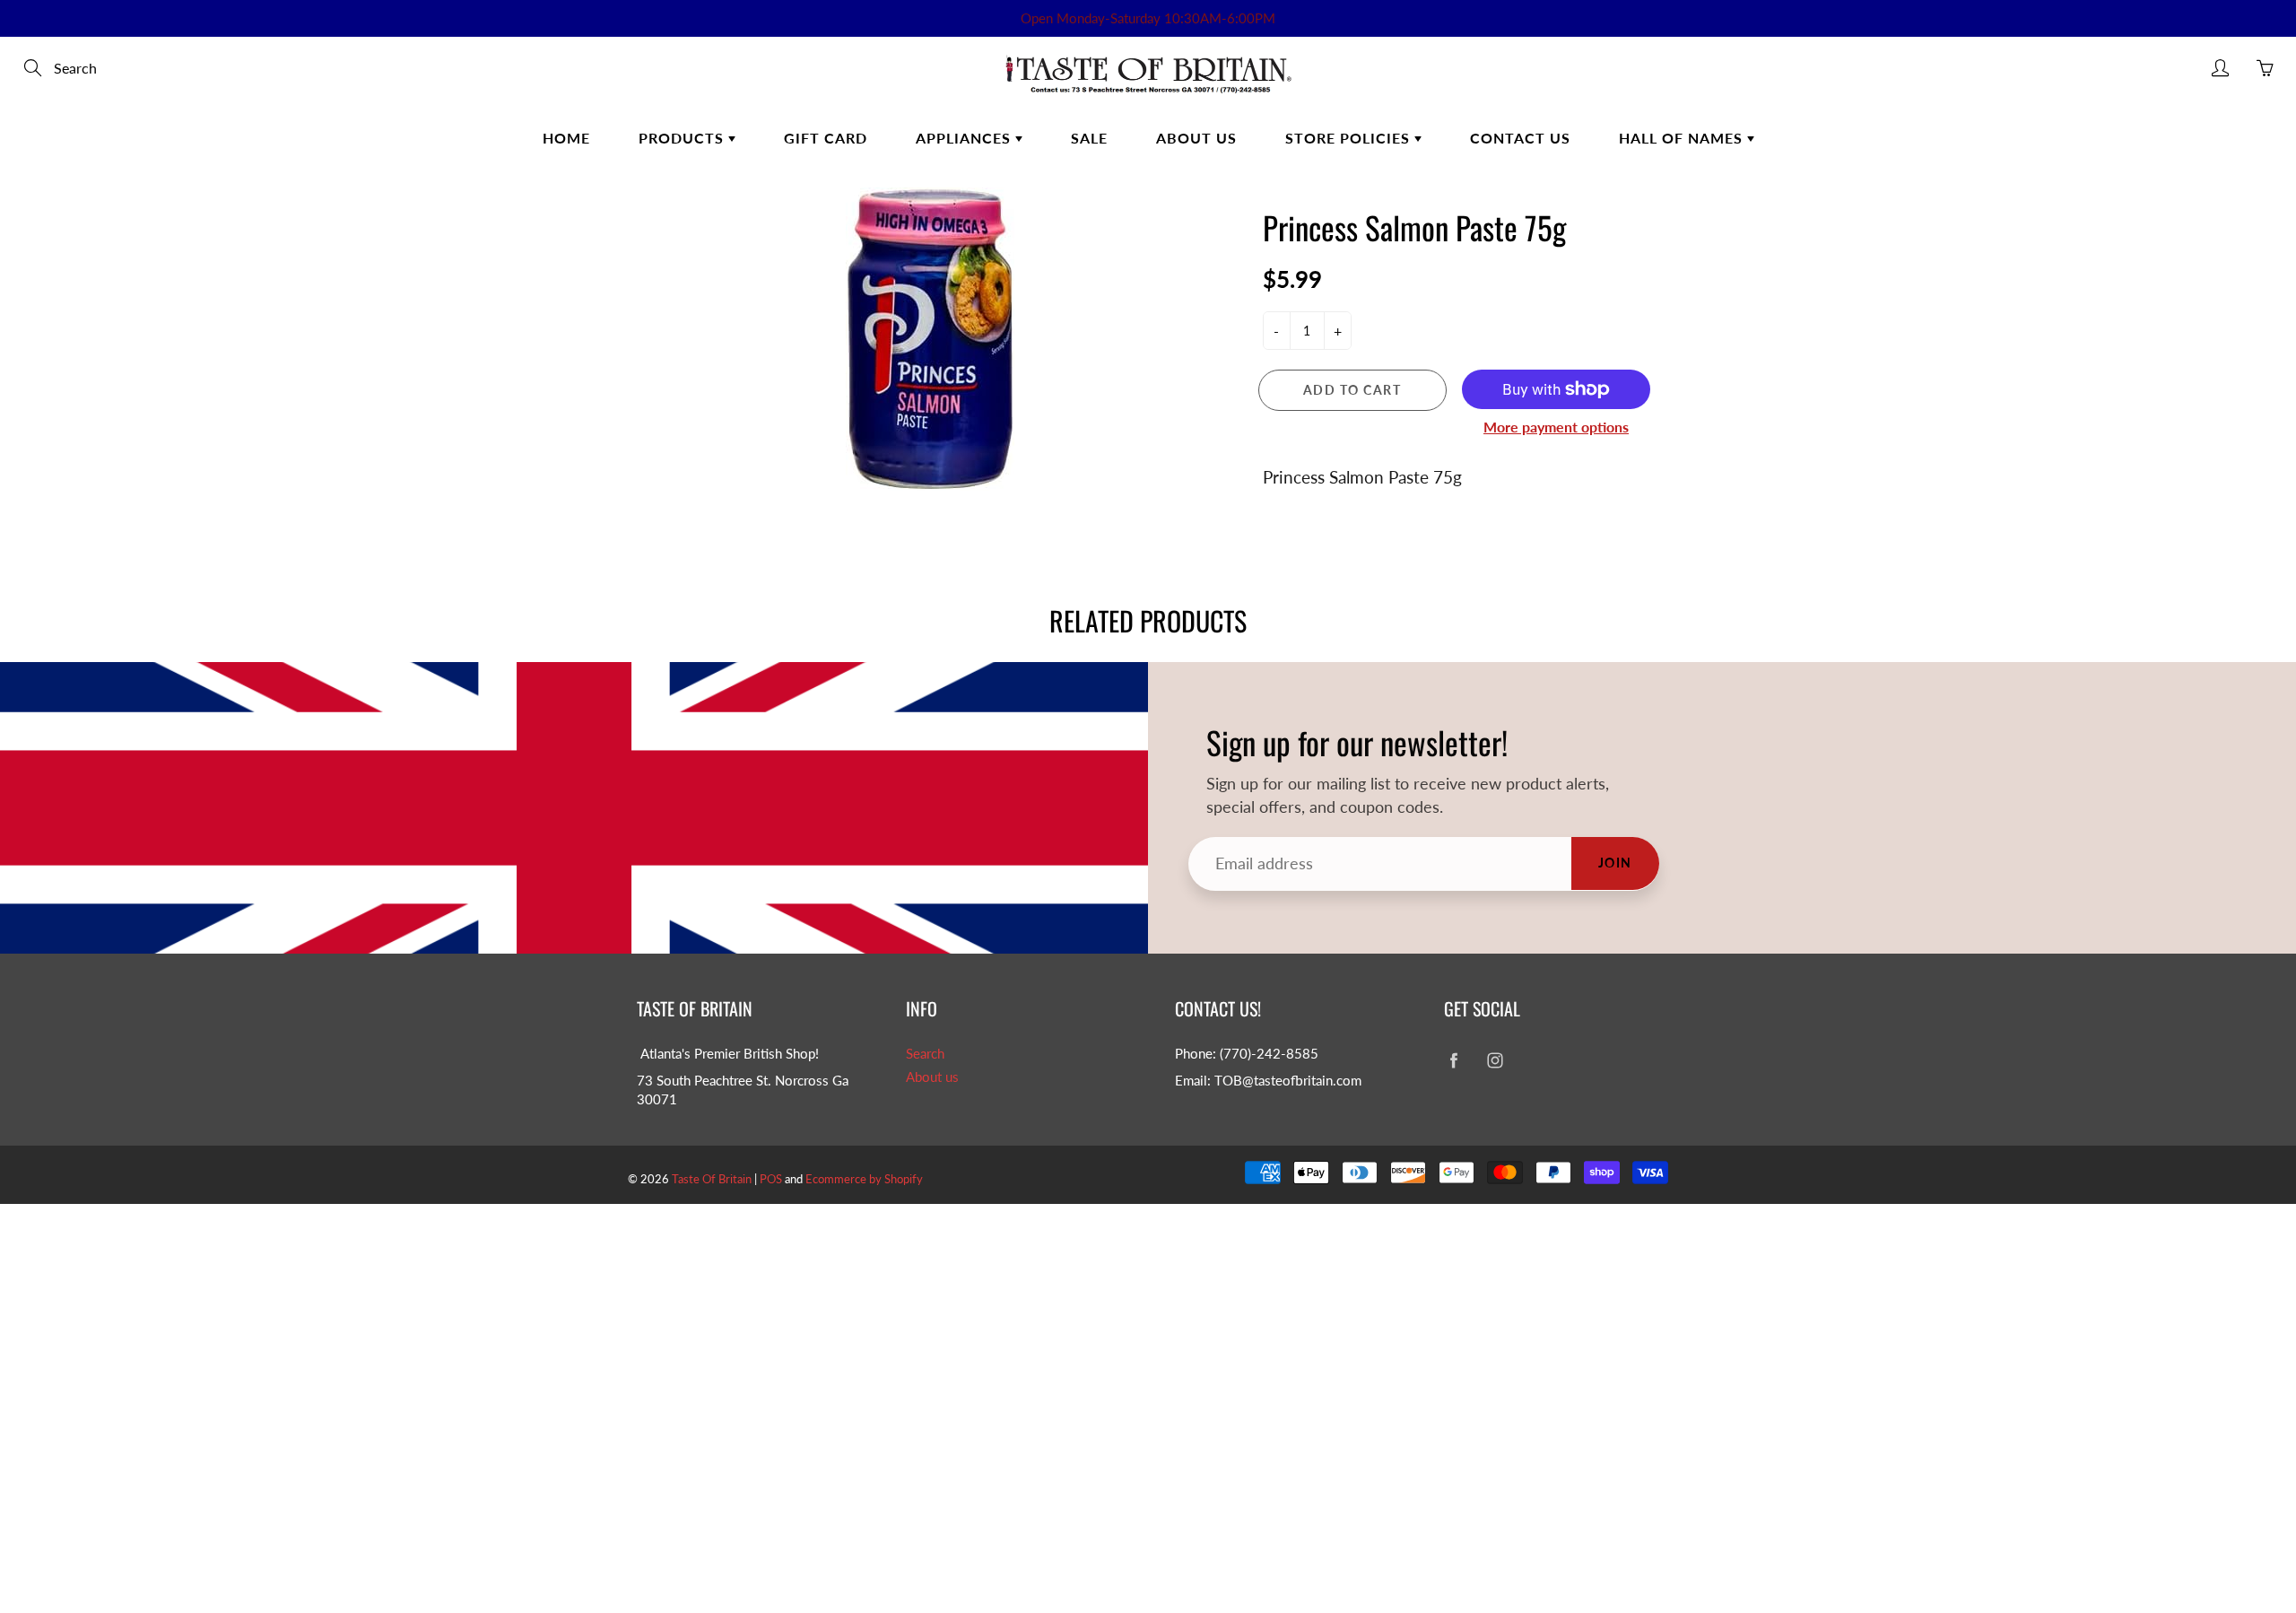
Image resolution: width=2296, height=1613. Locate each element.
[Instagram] (1495, 1061)
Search (925, 1054)
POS (771, 1179)
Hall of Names (1683, 138)
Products (683, 138)
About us (932, 1077)
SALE (1089, 138)
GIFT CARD (826, 138)
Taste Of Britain (713, 1179)
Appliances (965, 138)
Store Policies (1350, 138)
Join (1615, 863)
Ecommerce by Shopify (864, 1179)
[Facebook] (1453, 1061)
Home (566, 138)
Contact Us (1520, 138)
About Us (1196, 138)
